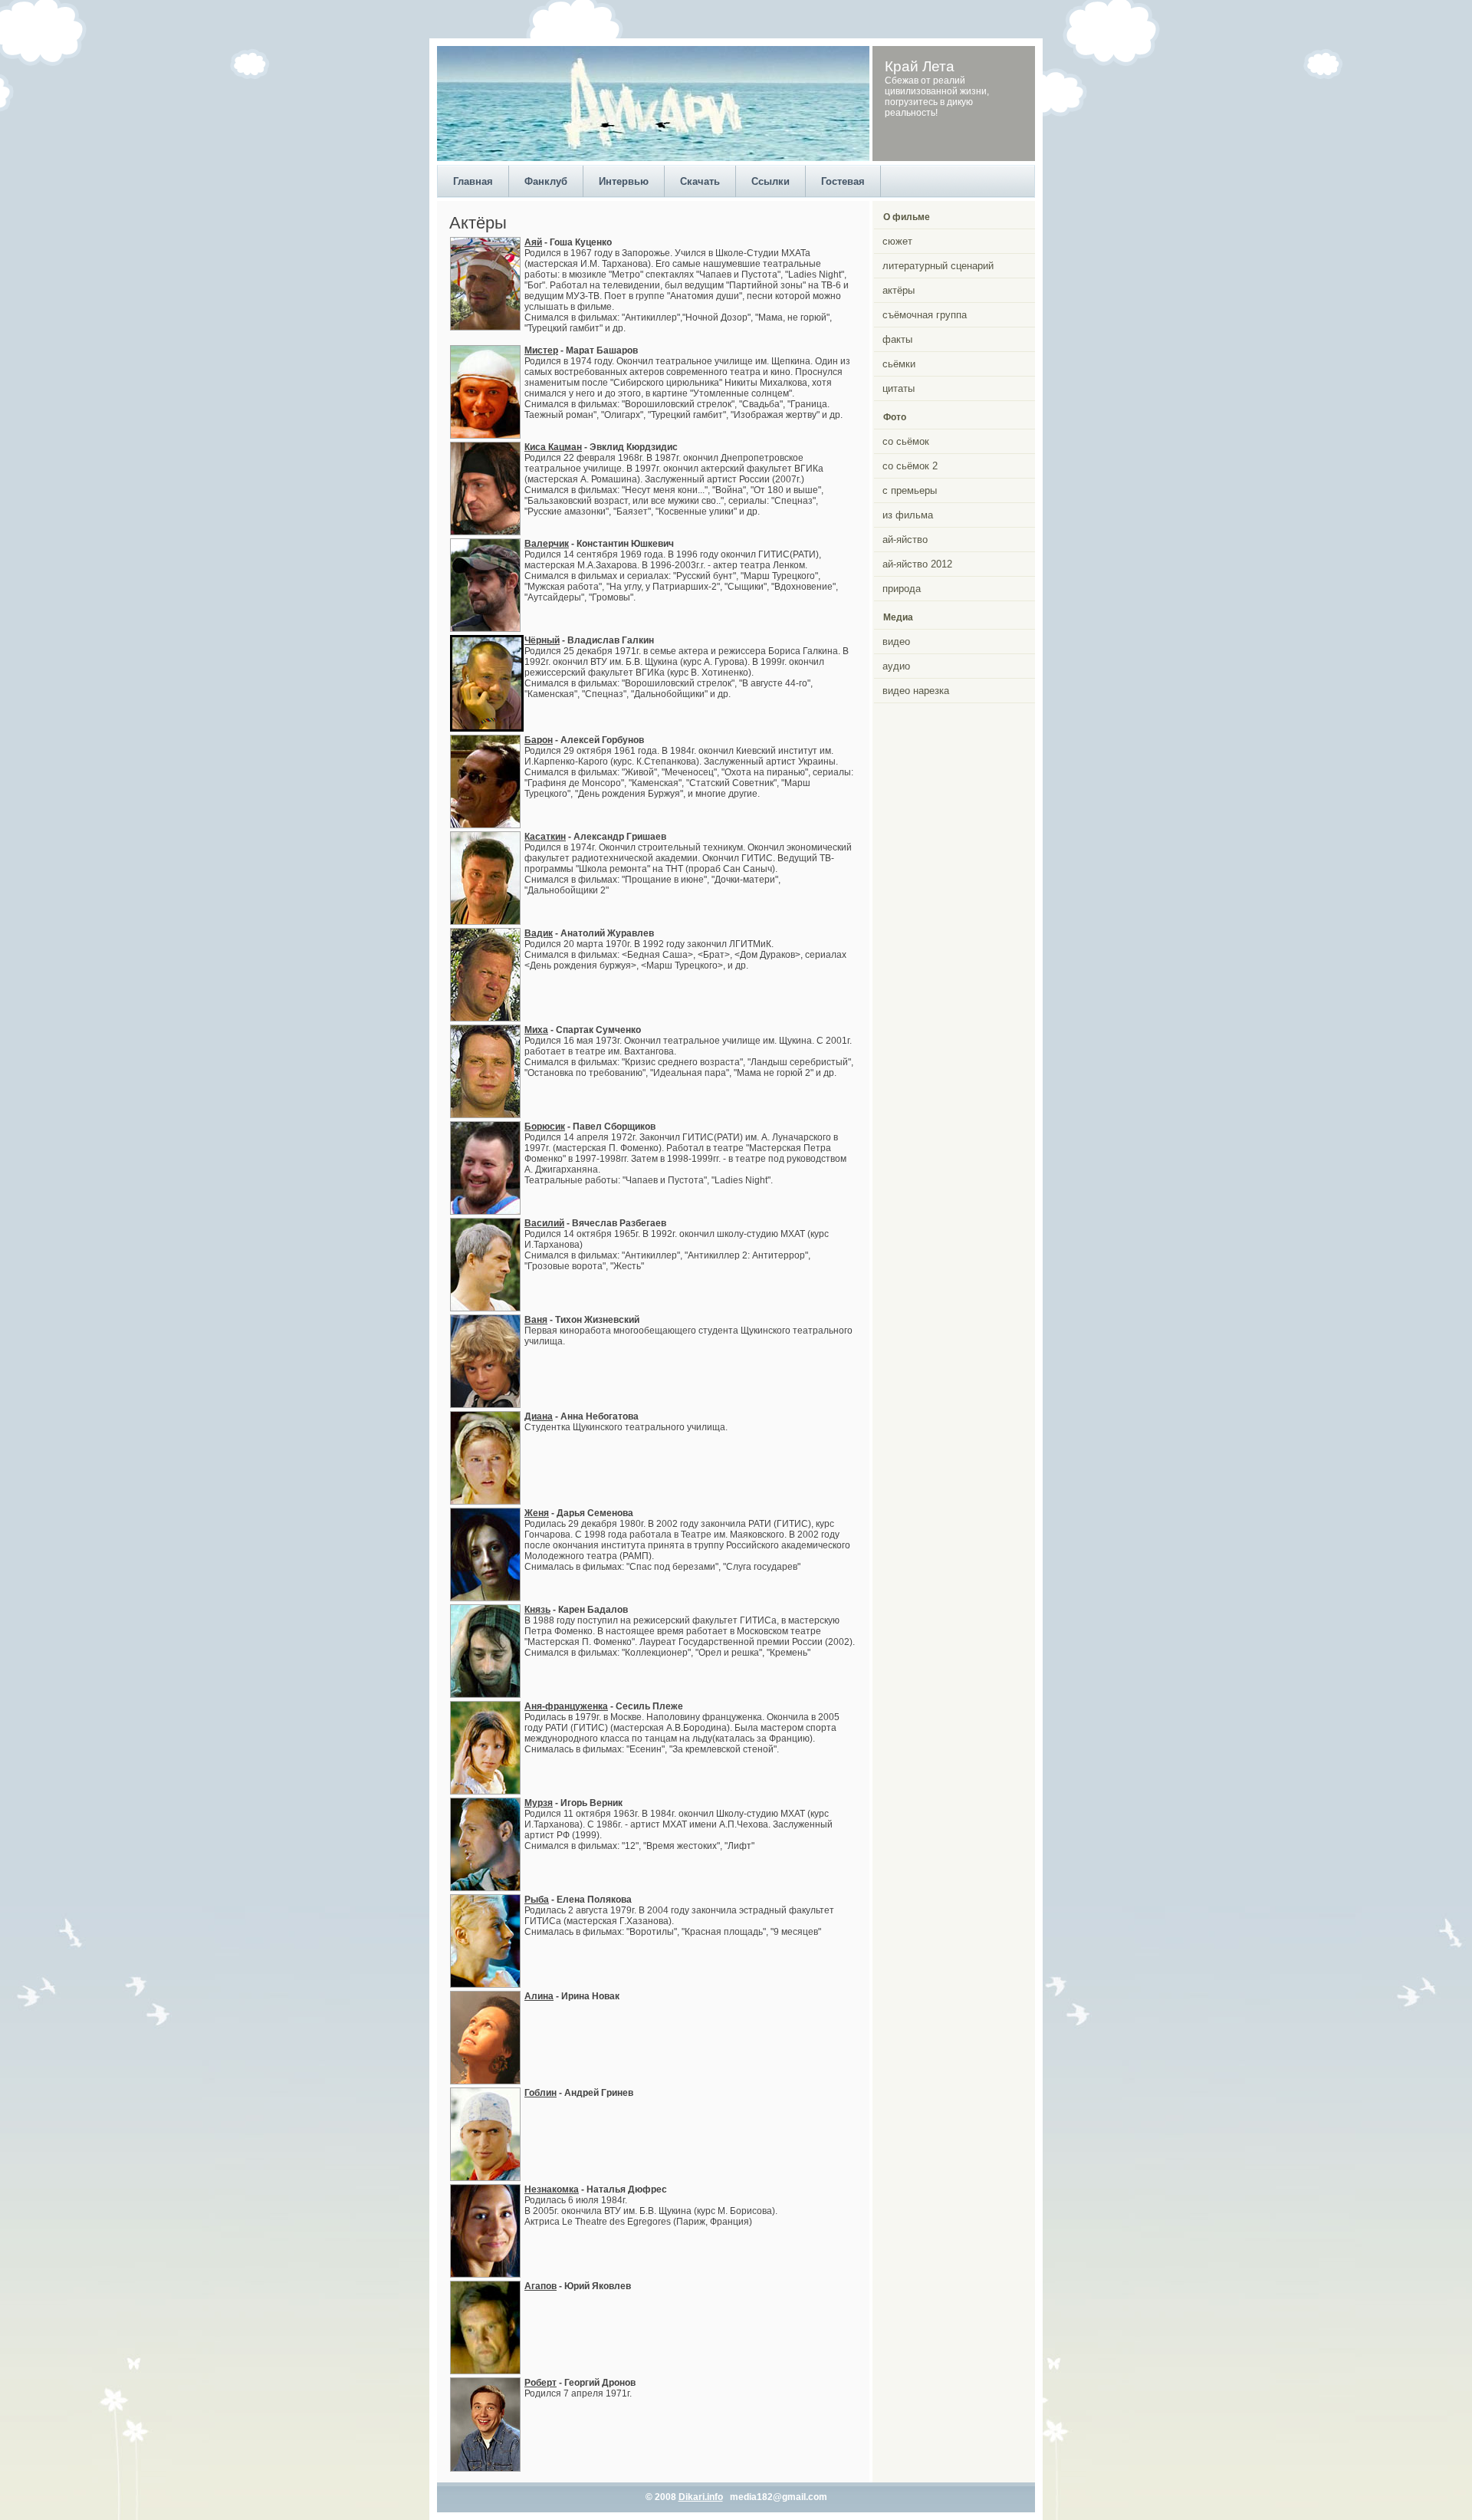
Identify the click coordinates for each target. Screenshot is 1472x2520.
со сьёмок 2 (910, 466)
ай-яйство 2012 (917, 564)
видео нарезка (916, 691)
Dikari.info (701, 2497)
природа (902, 589)
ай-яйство (905, 540)
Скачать (700, 181)
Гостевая (843, 181)
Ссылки (770, 181)
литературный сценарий (938, 266)
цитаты (899, 388)
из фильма (908, 515)
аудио (896, 666)
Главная (473, 181)
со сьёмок (906, 441)
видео (896, 642)
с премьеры (910, 490)
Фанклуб (546, 181)
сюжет (897, 241)
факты (897, 339)
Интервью (624, 181)
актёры (899, 290)
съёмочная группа (925, 315)
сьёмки (899, 364)
